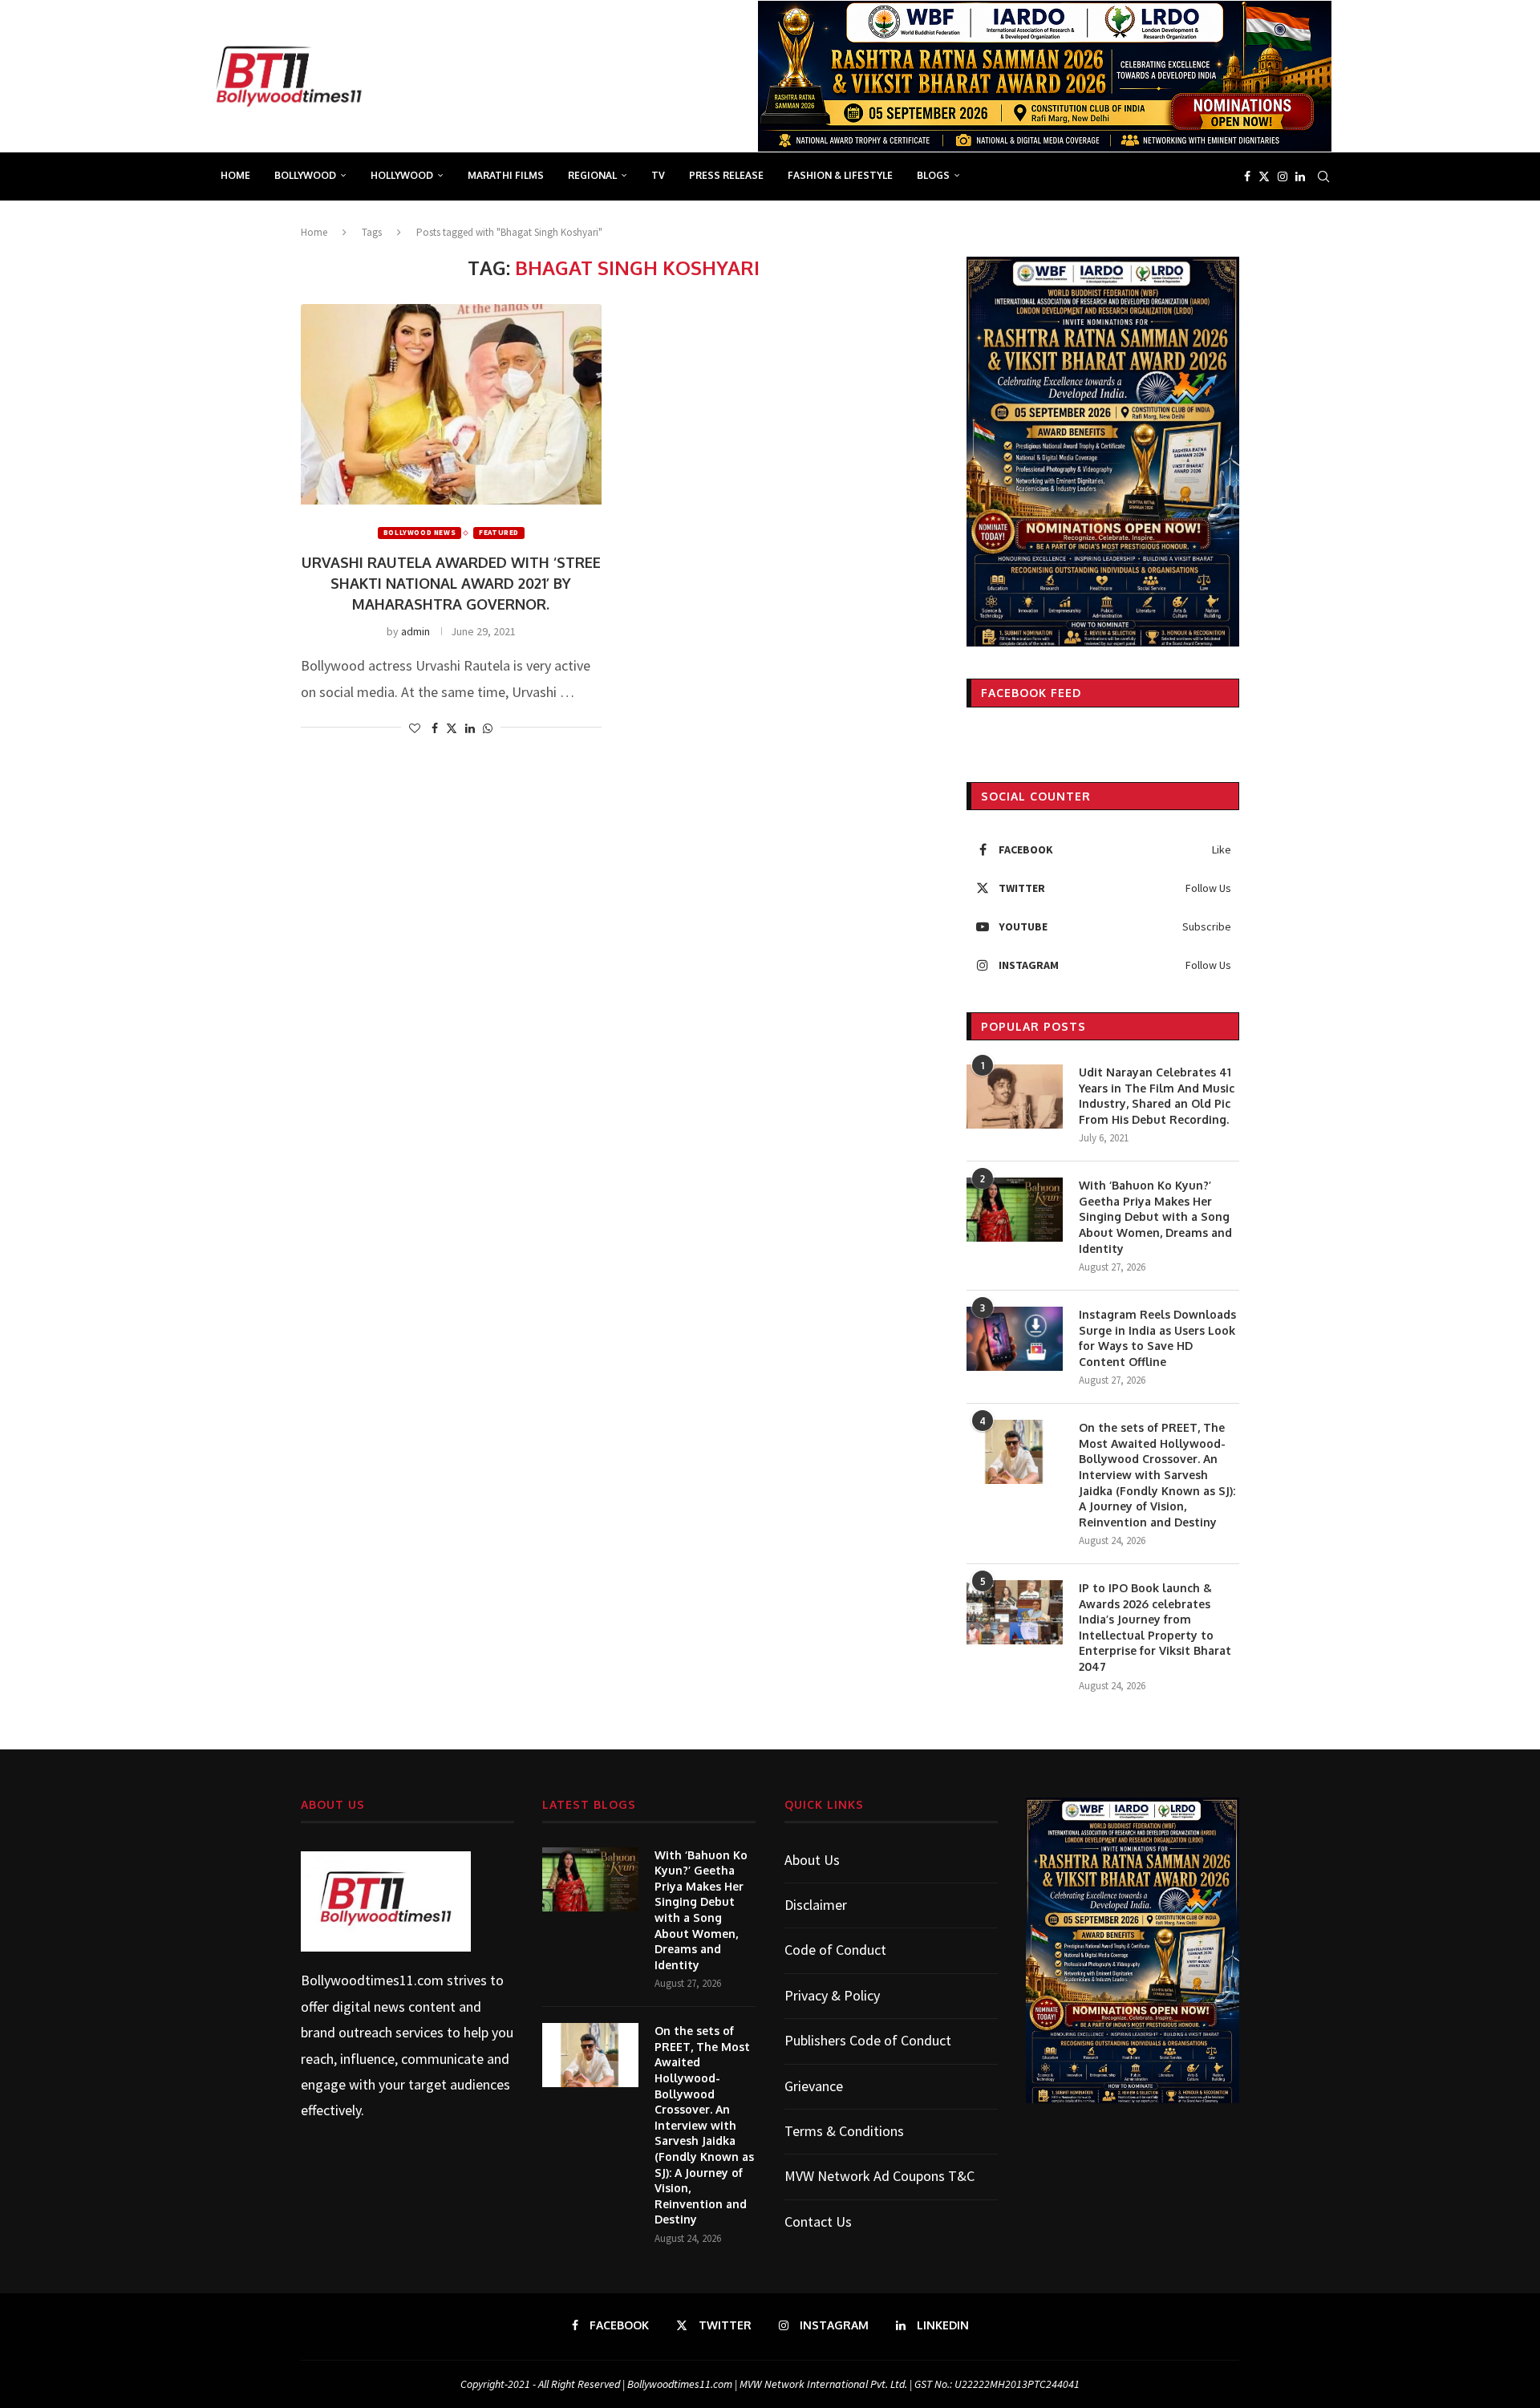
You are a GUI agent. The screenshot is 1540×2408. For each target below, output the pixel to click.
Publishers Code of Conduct (868, 2040)
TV (658, 175)
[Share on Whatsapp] (488, 728)
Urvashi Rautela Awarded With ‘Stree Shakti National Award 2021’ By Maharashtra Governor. (451, 583)
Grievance (814, 2086)
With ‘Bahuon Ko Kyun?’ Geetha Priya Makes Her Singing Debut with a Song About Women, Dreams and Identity (1155, 1216)
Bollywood (305, 175)
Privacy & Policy (832, 1995)
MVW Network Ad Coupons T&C (879, 2176)
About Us (812, 1860)
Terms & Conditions (844, 2131)
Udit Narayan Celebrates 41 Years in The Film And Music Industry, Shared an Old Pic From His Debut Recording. (1157, 1096)
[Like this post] (415, 728)
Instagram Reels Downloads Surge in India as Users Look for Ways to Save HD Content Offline (1157, 1338)
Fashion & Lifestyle (840, 175)
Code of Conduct (835, 1950)
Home (235, 175)
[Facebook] (1247, 176)
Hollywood (402, 175)
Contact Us (818, 2222)
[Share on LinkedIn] (470, 728)
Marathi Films (506, 175)
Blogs (933, 175)
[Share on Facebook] (435, 728)
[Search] (1323, 176)
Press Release (726, 175)
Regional (592, 175)
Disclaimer (816, 1905)
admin (415, 631)
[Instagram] (1283, 176)
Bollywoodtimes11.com (372, 1980)
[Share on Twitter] (452, 728)
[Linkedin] (1300, 176)
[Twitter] (1264, 176)
